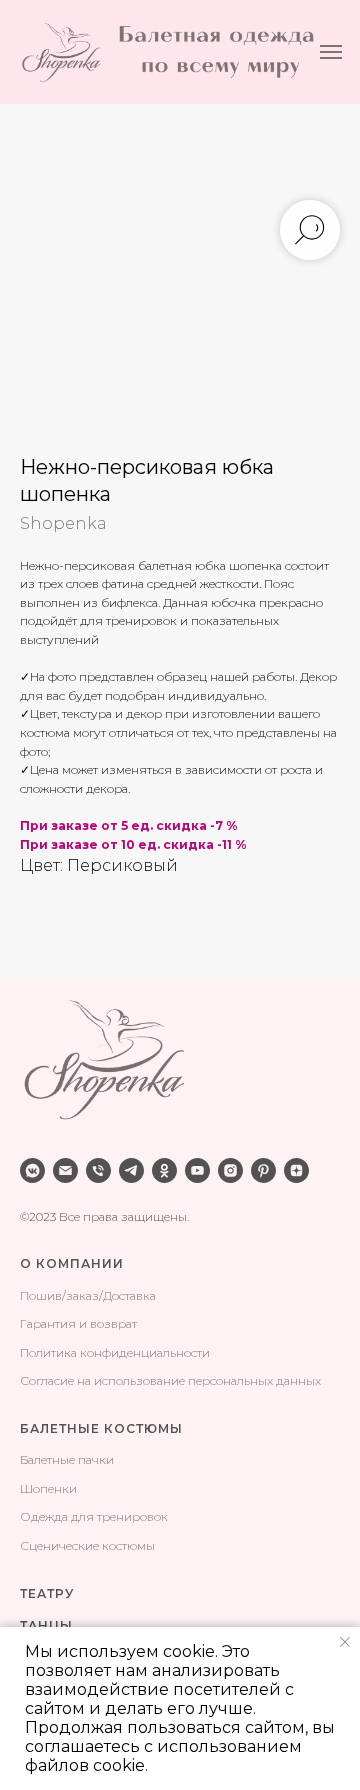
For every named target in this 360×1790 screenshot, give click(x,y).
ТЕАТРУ (47, 1593)
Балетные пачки (67, 1459)
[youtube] (197, 1170)
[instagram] (230, 1170)
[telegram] (131, 1170)
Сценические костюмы (87, 1545)
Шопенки (48, 1488)
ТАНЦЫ (46, 1625)
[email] (65, 1170)
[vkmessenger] (32, 1170)
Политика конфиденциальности (115, 1352)
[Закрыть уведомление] (345, 1642)
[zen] (296, 1170)
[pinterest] (263, 1170)
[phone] (98, 1170)
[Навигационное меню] (331, 52)
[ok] (164, 1170)
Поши (37, 1295)
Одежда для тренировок (94, 1516)
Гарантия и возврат (78, 1323)
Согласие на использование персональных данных (170, 1380)
